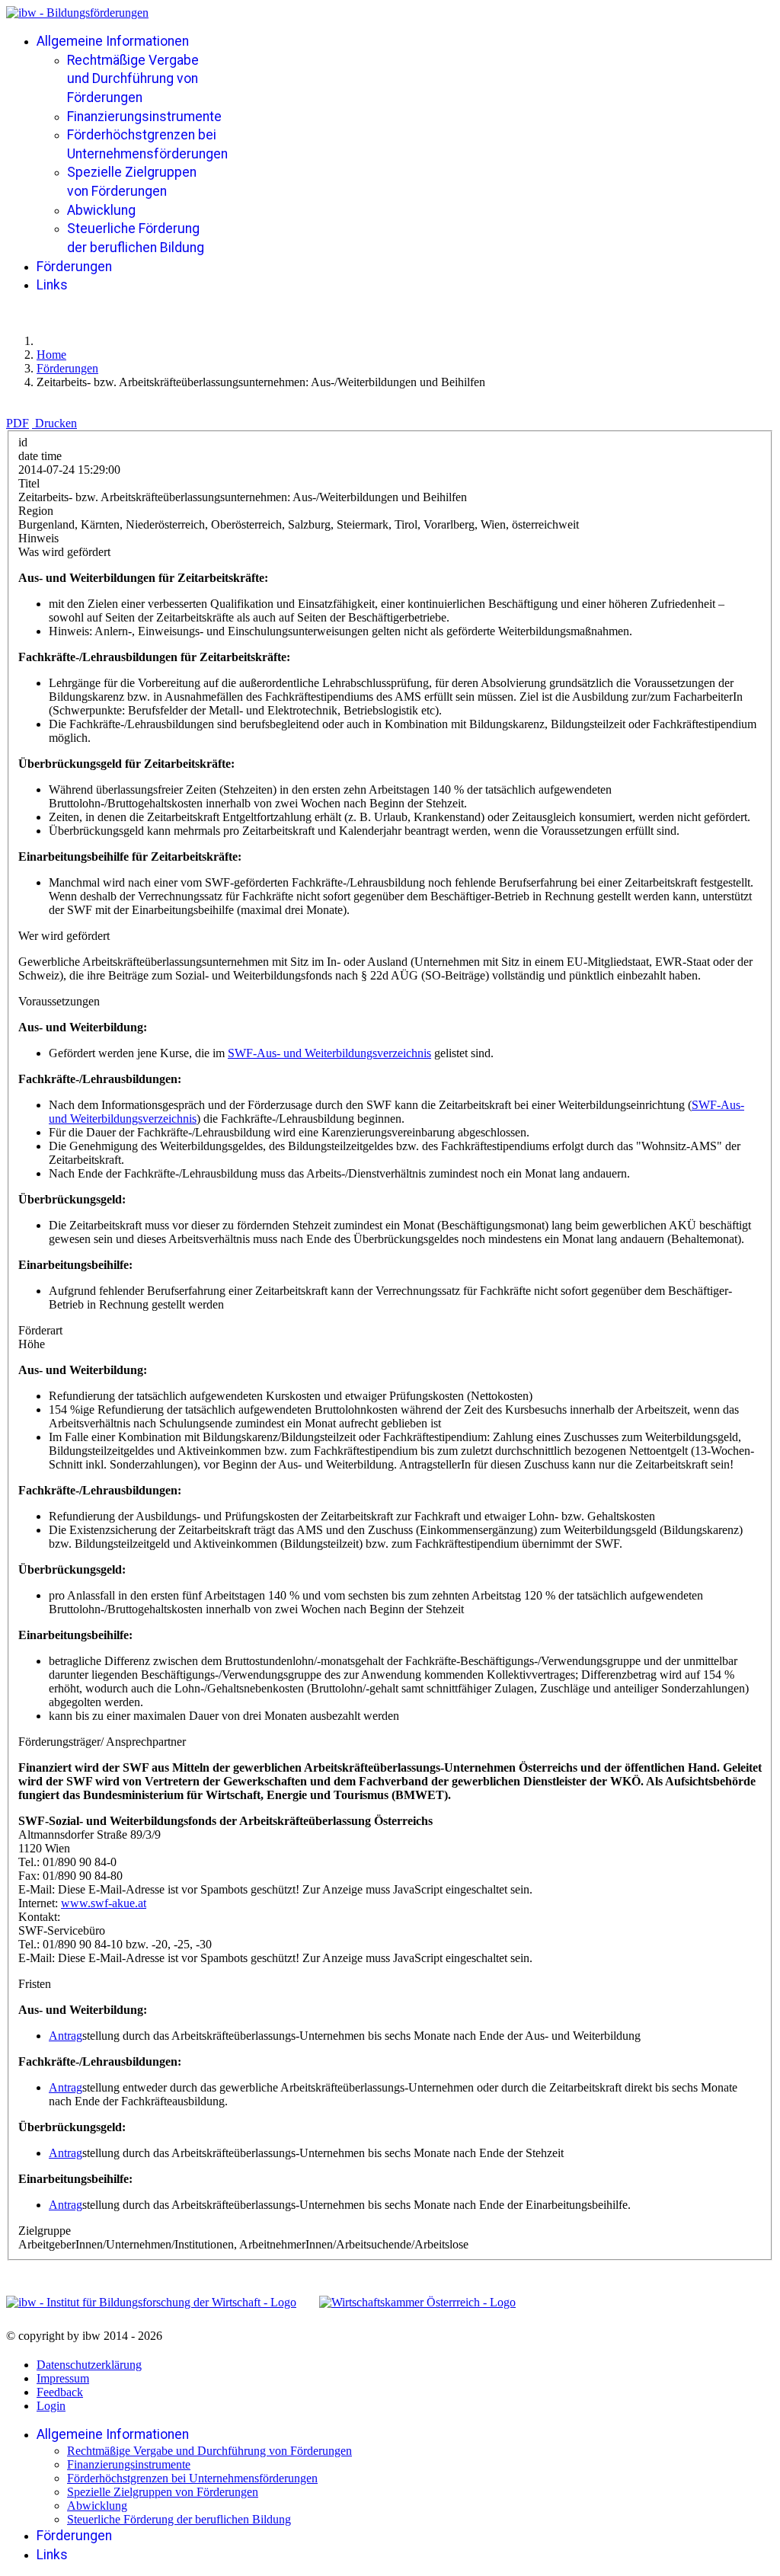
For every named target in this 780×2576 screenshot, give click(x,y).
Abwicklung (101, 210)
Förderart (40, 1330)
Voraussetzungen (59, 1001)
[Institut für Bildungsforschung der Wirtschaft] (151, 2303)
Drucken (56, 423)
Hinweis (38, 538)
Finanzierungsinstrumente (144, 117)
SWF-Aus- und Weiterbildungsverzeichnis (329, 1053)
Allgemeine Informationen (113, 41)
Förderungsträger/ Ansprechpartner (102, 1742)
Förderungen (74, 267)
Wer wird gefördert (64, 936)
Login (51, 2406)
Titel (29, 483)
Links (52, 285)
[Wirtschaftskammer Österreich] (417, 2303)
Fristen (35, 1984)
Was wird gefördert (64, 552)
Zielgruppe (45, 2231)
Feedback (60, 2392)
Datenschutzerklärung (89, 2365)
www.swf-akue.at (104, 1903)
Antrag (66, 2036)
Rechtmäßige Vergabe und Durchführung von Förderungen (133, 79)
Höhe (32, 1344)
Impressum (63, 2378)
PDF (18, 423)
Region (36, 511)
